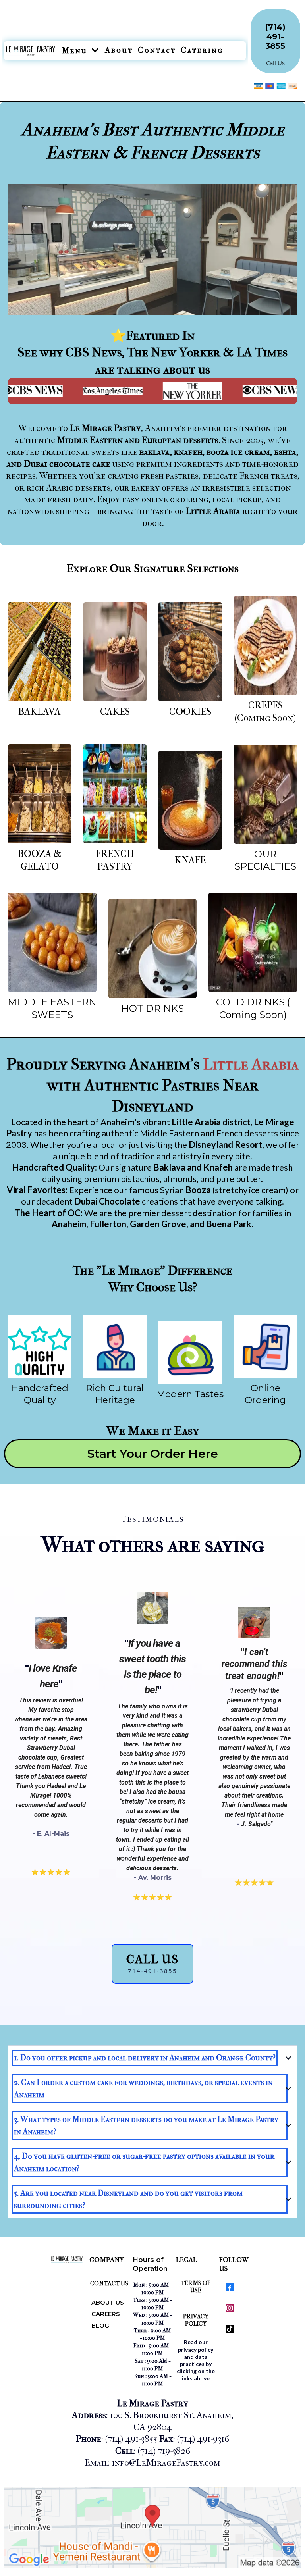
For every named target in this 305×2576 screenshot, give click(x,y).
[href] (152, 2528)
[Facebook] (230, 2287)
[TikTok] (230, 2329)
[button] (95, 51)
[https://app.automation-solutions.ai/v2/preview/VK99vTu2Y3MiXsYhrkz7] (40, 652)
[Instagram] (230, 2308)
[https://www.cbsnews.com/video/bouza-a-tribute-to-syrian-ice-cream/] (241, 391)
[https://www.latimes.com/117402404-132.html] (81, 391)
